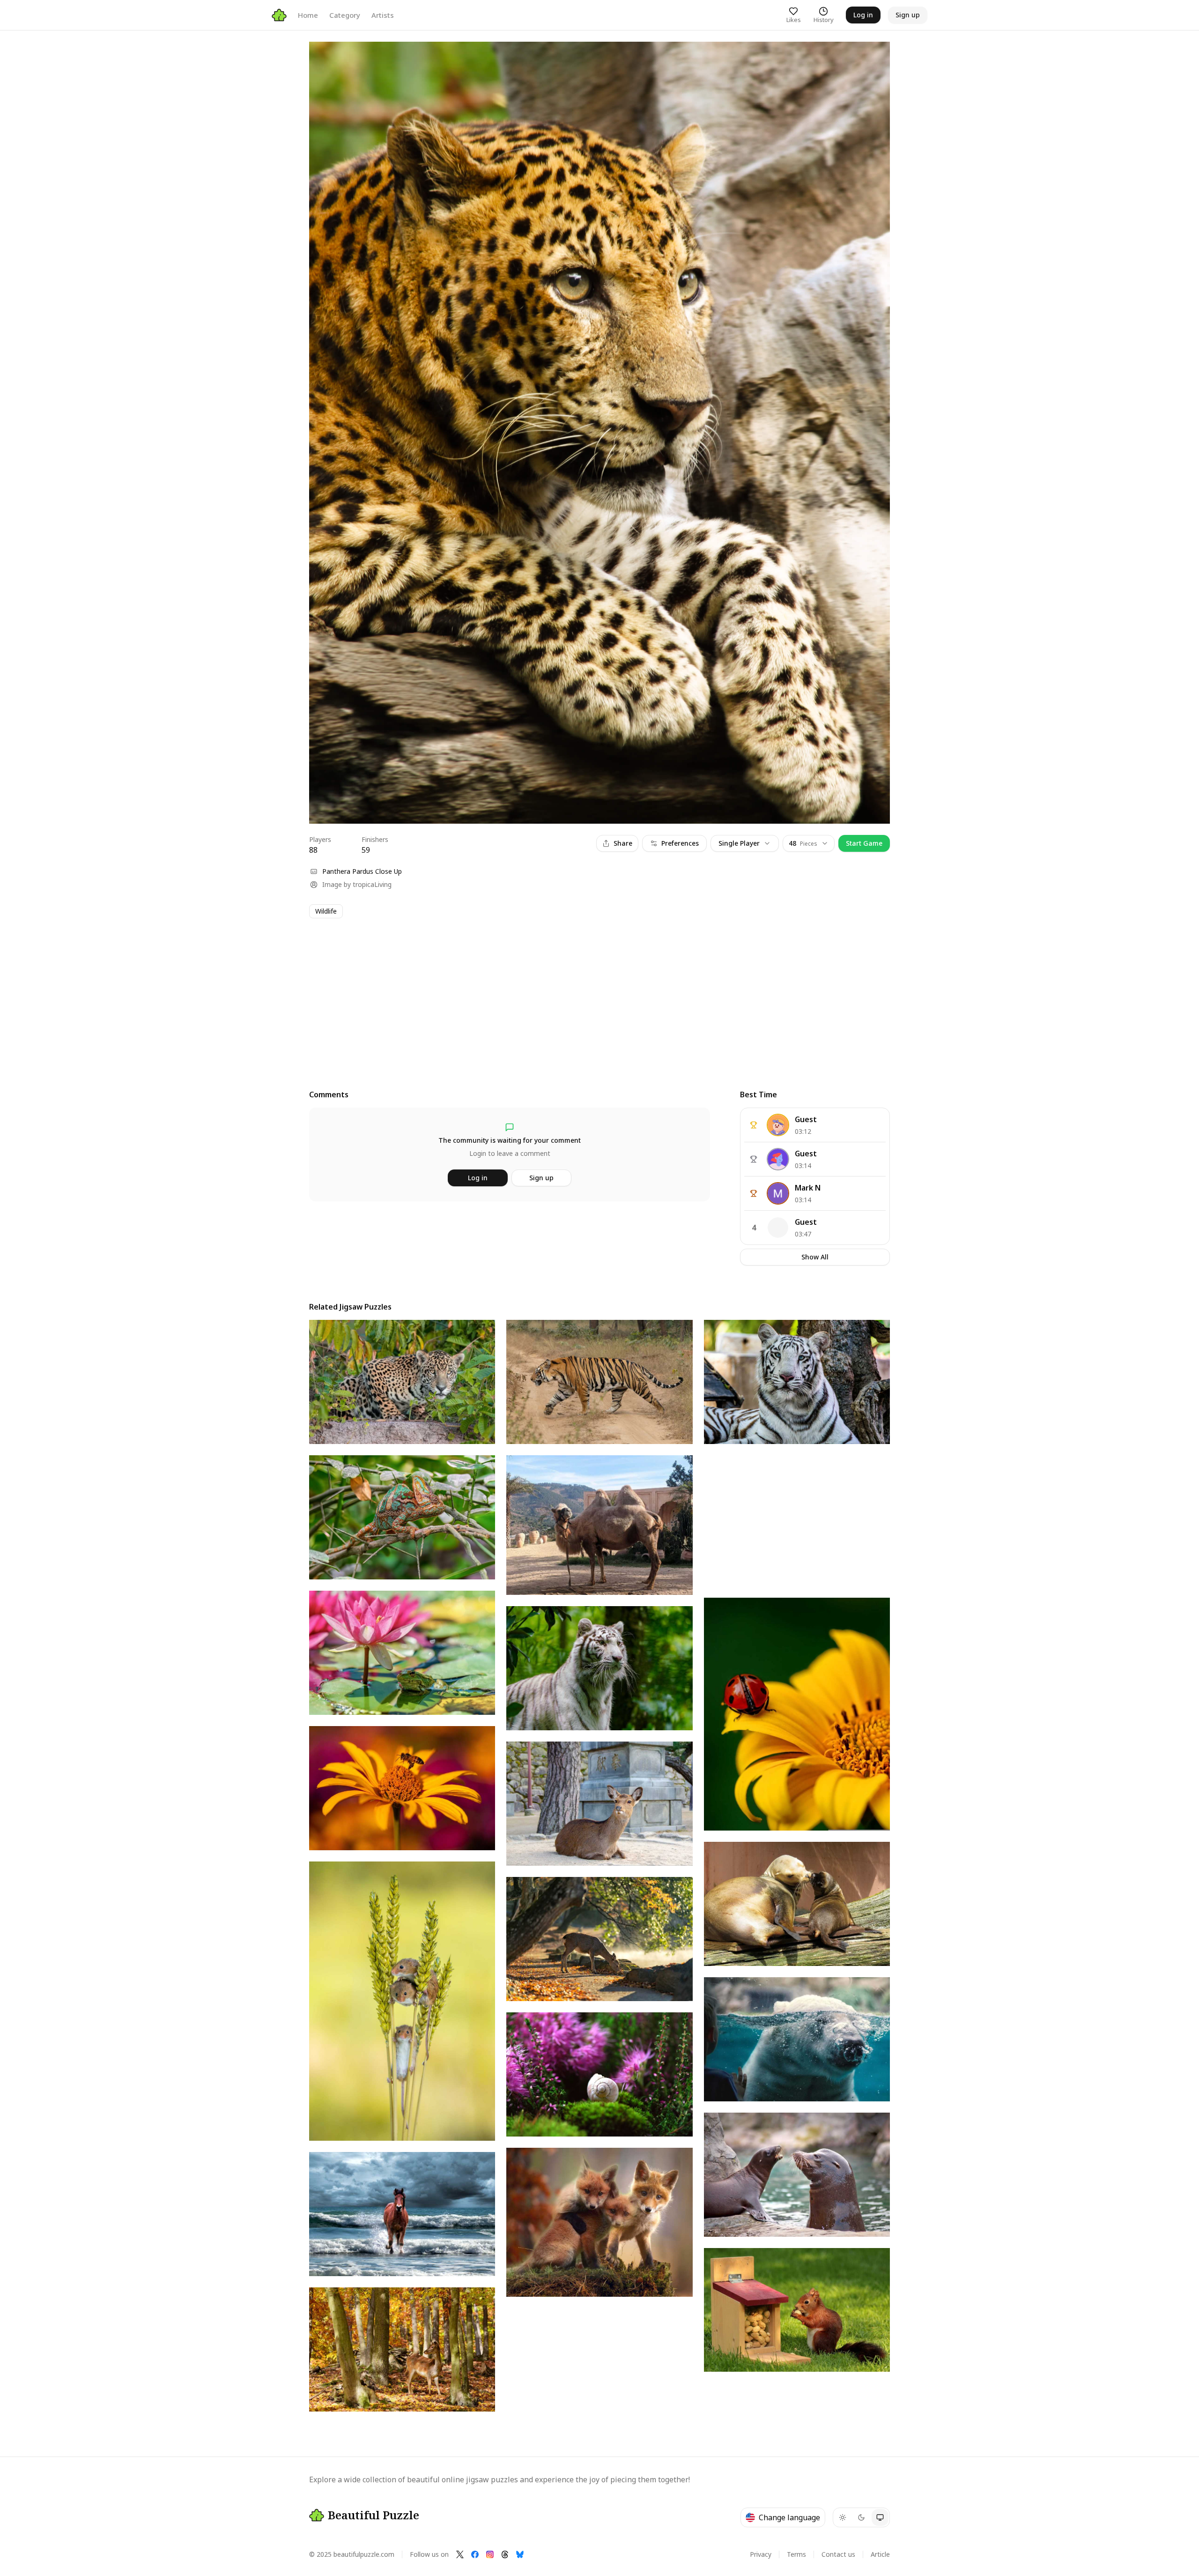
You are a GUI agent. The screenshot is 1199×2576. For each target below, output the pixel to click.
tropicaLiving (372, 884)
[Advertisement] (590, 995)
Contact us (838, 2554)
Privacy (761, 2554)
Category (345, 15)
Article (880, 2554)
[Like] (325, 58)
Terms (796, 2554)
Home (308, 15)
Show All (815, 1257)
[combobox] (809, 843)
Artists (383, 15)
